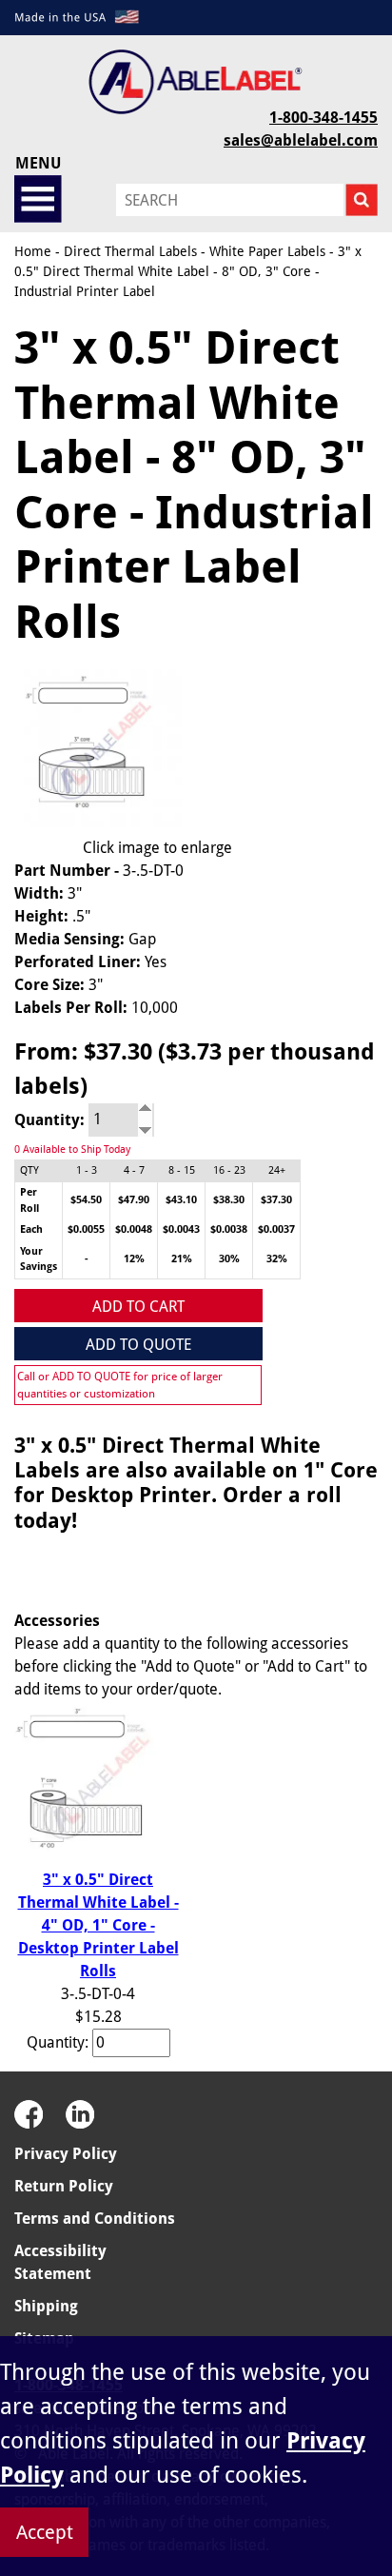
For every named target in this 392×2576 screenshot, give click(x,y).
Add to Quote (138, 1345)
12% (134, 1259)
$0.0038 (229, 1229)
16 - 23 (229, 1170)
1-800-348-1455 (323, 118)
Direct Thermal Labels (130, 251)
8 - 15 (182, 1170)
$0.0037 (276, 1229)
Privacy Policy (66, 2154)
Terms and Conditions (95, 2219)
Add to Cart (138, 1307)
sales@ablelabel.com (301, 140)
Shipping (46, 2306)
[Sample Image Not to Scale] (98, 748)
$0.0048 (134, 1229)
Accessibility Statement (60, 2262)
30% (229, 1259)
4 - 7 (134, 1170)
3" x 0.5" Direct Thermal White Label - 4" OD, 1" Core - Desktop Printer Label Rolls (98, 1925)
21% (182, 1259)
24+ (277, 1170)
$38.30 (229, 1200)
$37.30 (276, 1200)
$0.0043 (181, 1229)
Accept (45, 2532)
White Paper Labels (267, 251)
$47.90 (134, 1200)
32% (277, 1259)
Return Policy (64, 2186)
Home (33, 251)
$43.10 (181, 1200)
